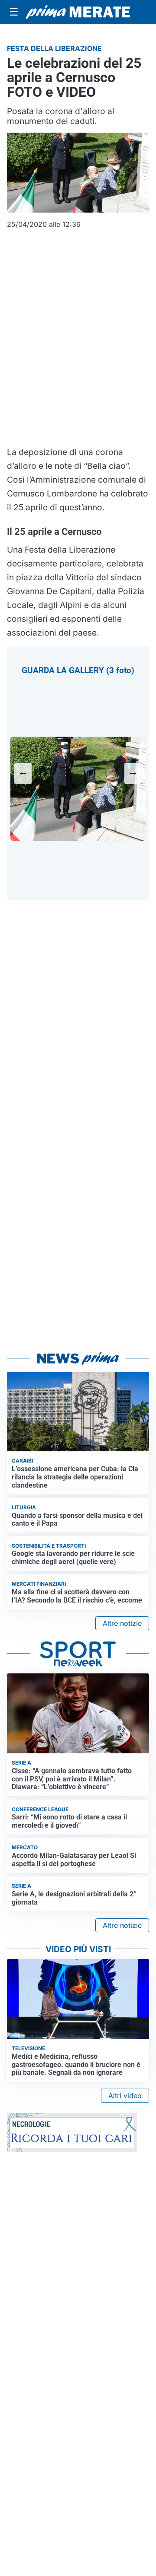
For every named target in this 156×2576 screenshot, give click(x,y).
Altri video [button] (125, 2096)
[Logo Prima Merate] (78, 12)
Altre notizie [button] (122, 1623)
